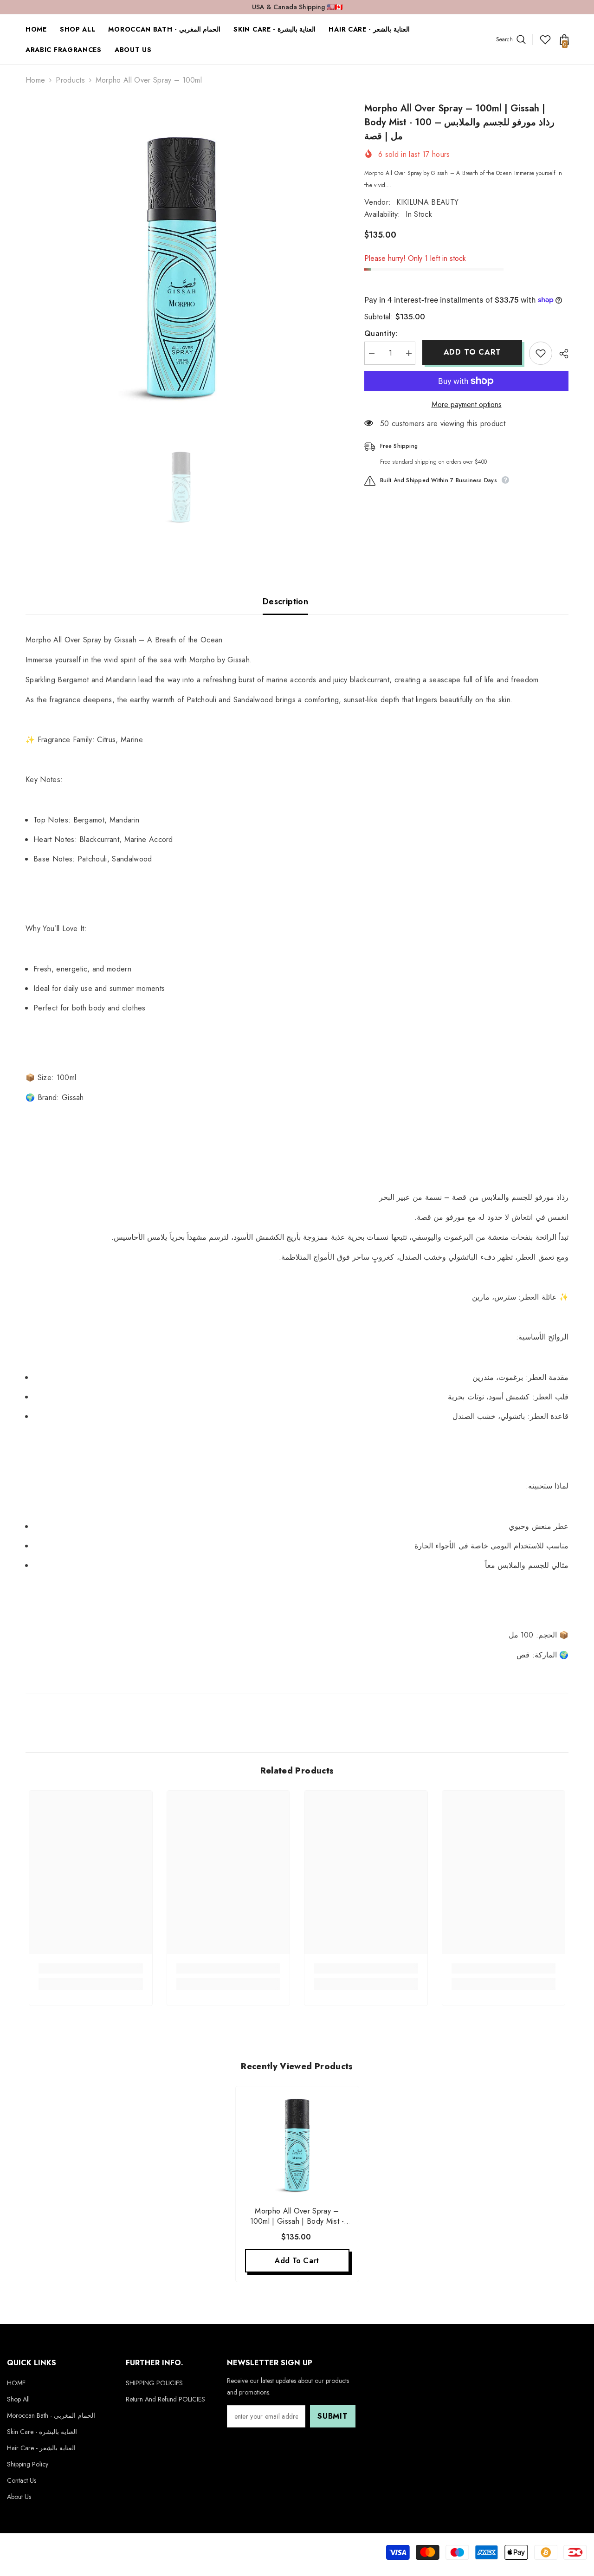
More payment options (467, 405)
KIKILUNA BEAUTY (427, 202)
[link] (91, 1968)
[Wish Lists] (545, 39)
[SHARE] (560, 354)
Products (70, 80)
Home (35, 80)
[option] (181, 257)
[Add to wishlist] (541, 353)
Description (285, 602)
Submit (333, 2416)
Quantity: (381, 333)
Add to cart (472, 352)
